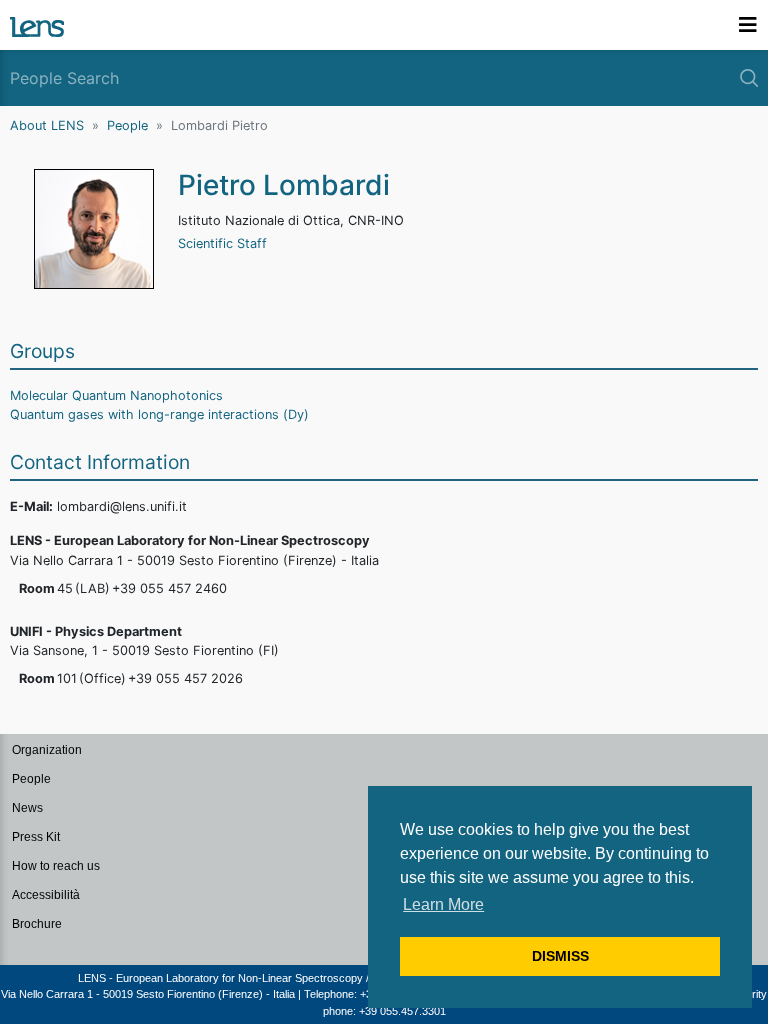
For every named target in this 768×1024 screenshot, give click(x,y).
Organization (47, 750)
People (127, 125)
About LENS (47, 125)
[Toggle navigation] (748, 25)
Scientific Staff (222, 243)
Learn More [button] (443, 904)
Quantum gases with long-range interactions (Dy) (159, 414)
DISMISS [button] (560, 956)
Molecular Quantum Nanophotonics (116, 395)
